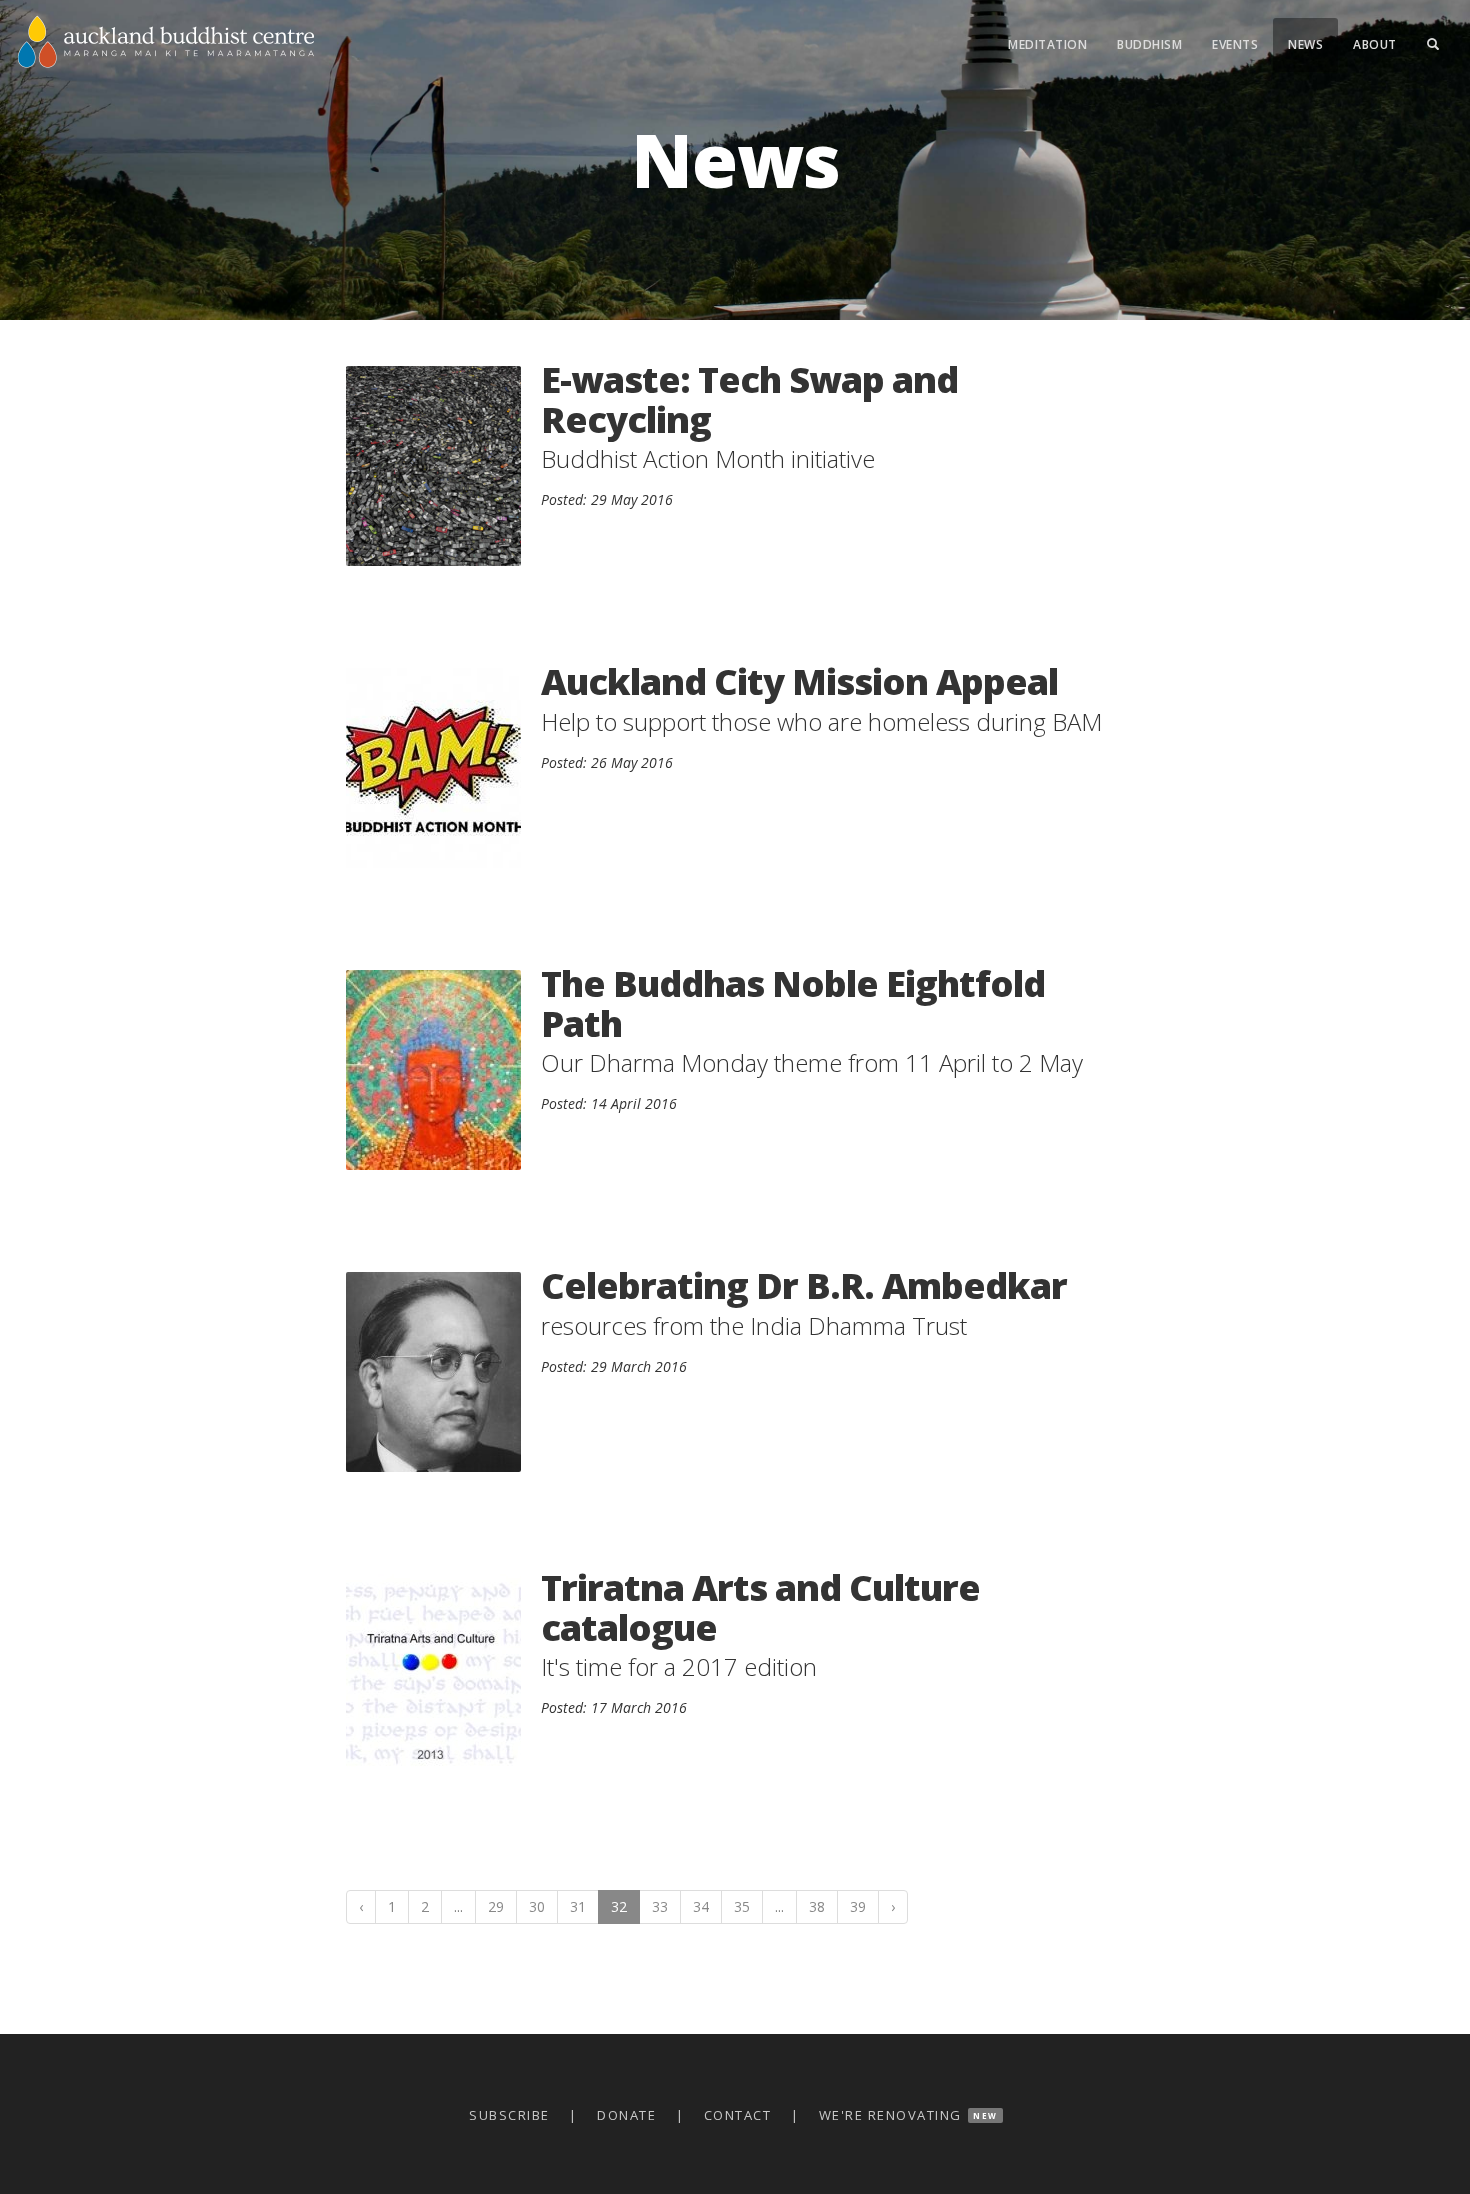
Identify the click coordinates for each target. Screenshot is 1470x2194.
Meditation (1047, 44)
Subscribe (509, 2115)
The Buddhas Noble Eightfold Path (793, 1003)
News (1305, 44)
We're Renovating (890, 2115)
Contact (738, 2115)
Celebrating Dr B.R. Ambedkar (804, 1285)
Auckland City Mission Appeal (799, 681)
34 (701, 1906)
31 (578, 1906)
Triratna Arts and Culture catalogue (760, 1607)
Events (1235, 44)
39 (858, 1906)
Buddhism (1149, 44)
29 (496, 1906)
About (1375, 44)
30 (537, 1906)
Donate (626, 2115)
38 (817, 1906)
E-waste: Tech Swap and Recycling (749, 399)
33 (660, 1906)
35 (742, 1906)
